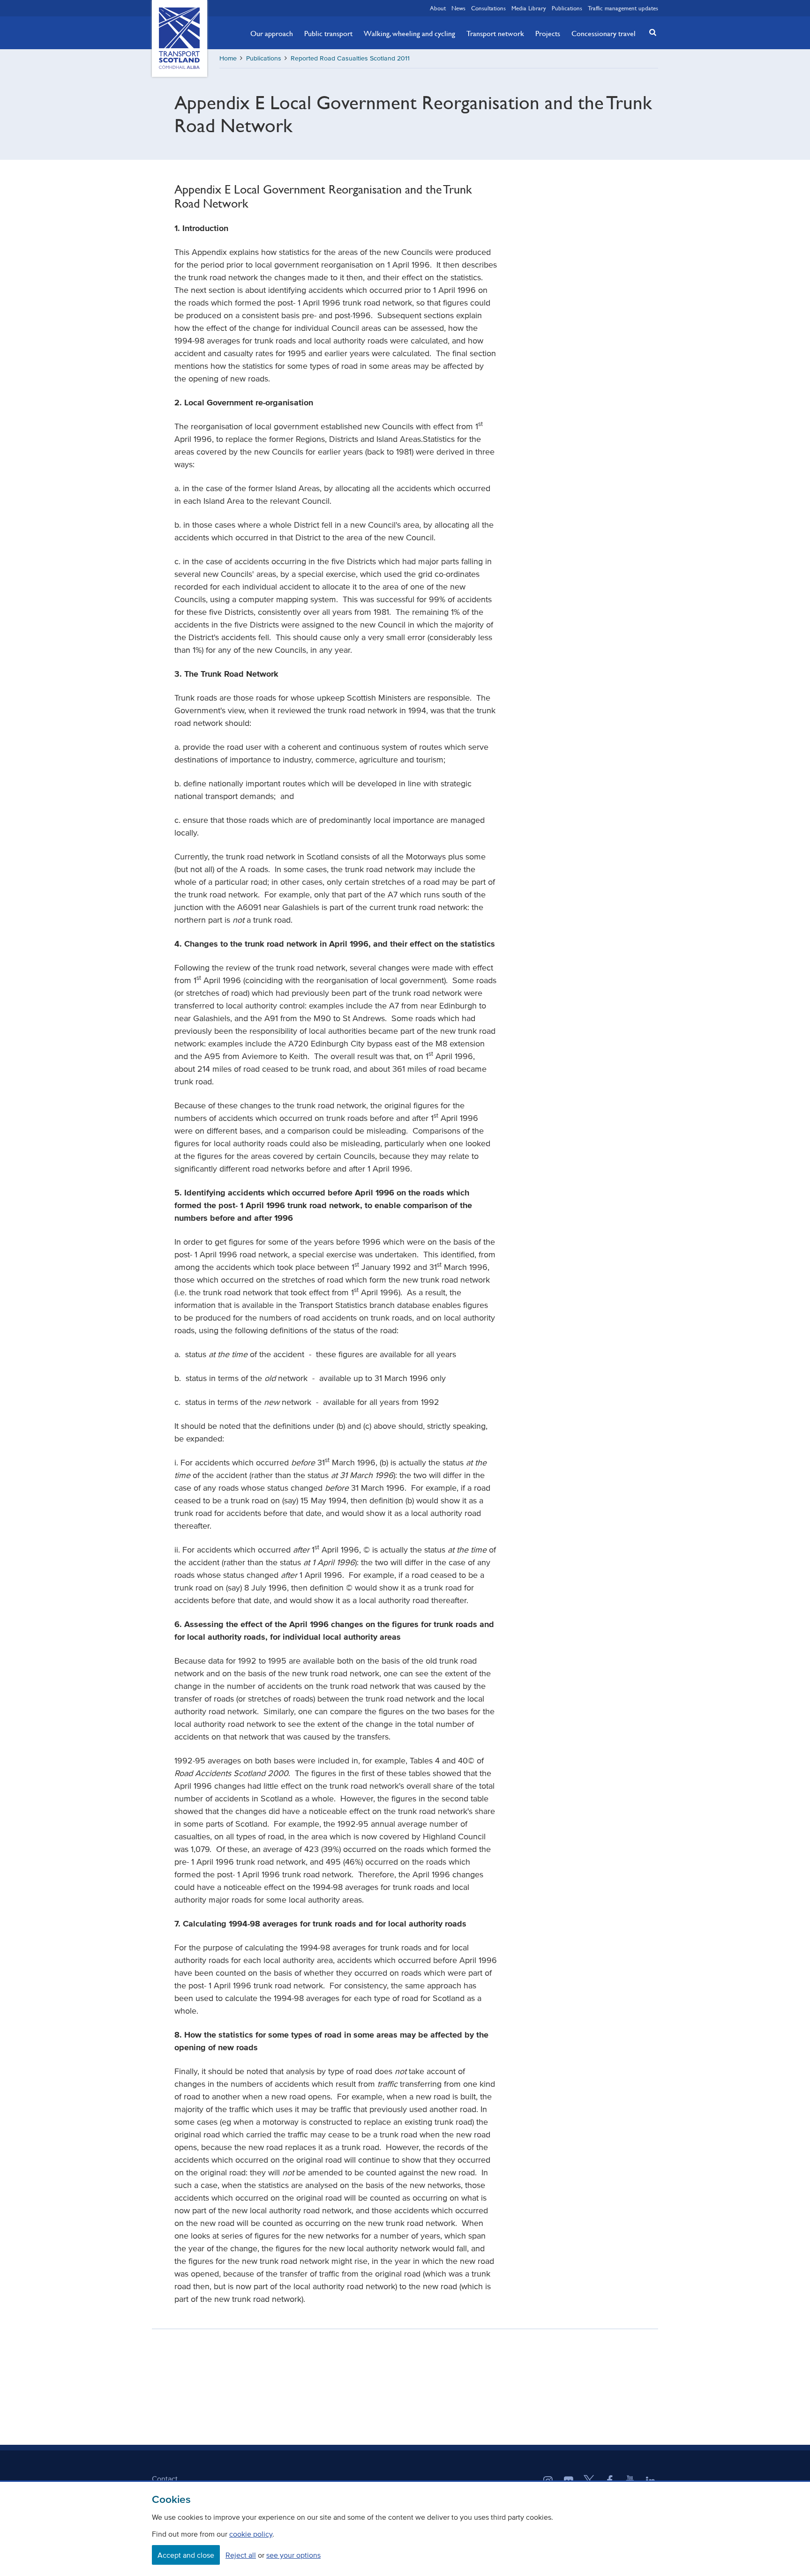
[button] (650, 32)
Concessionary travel (604, 33)
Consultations (488, 8)
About (438, 8)
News (458, 8)
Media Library (529, 8)
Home (228, 58)
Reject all (241, 2555)
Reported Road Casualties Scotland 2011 (350, 58)
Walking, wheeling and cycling (409, 33)
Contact (165, 2479)
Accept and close (186, 2555)
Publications (567, 8)
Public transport (328, 33)
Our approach (272, 33)
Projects (548, 33)
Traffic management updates (623, 8)
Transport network (495, 33)
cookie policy (251, 2534)
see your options (293, 2555)
